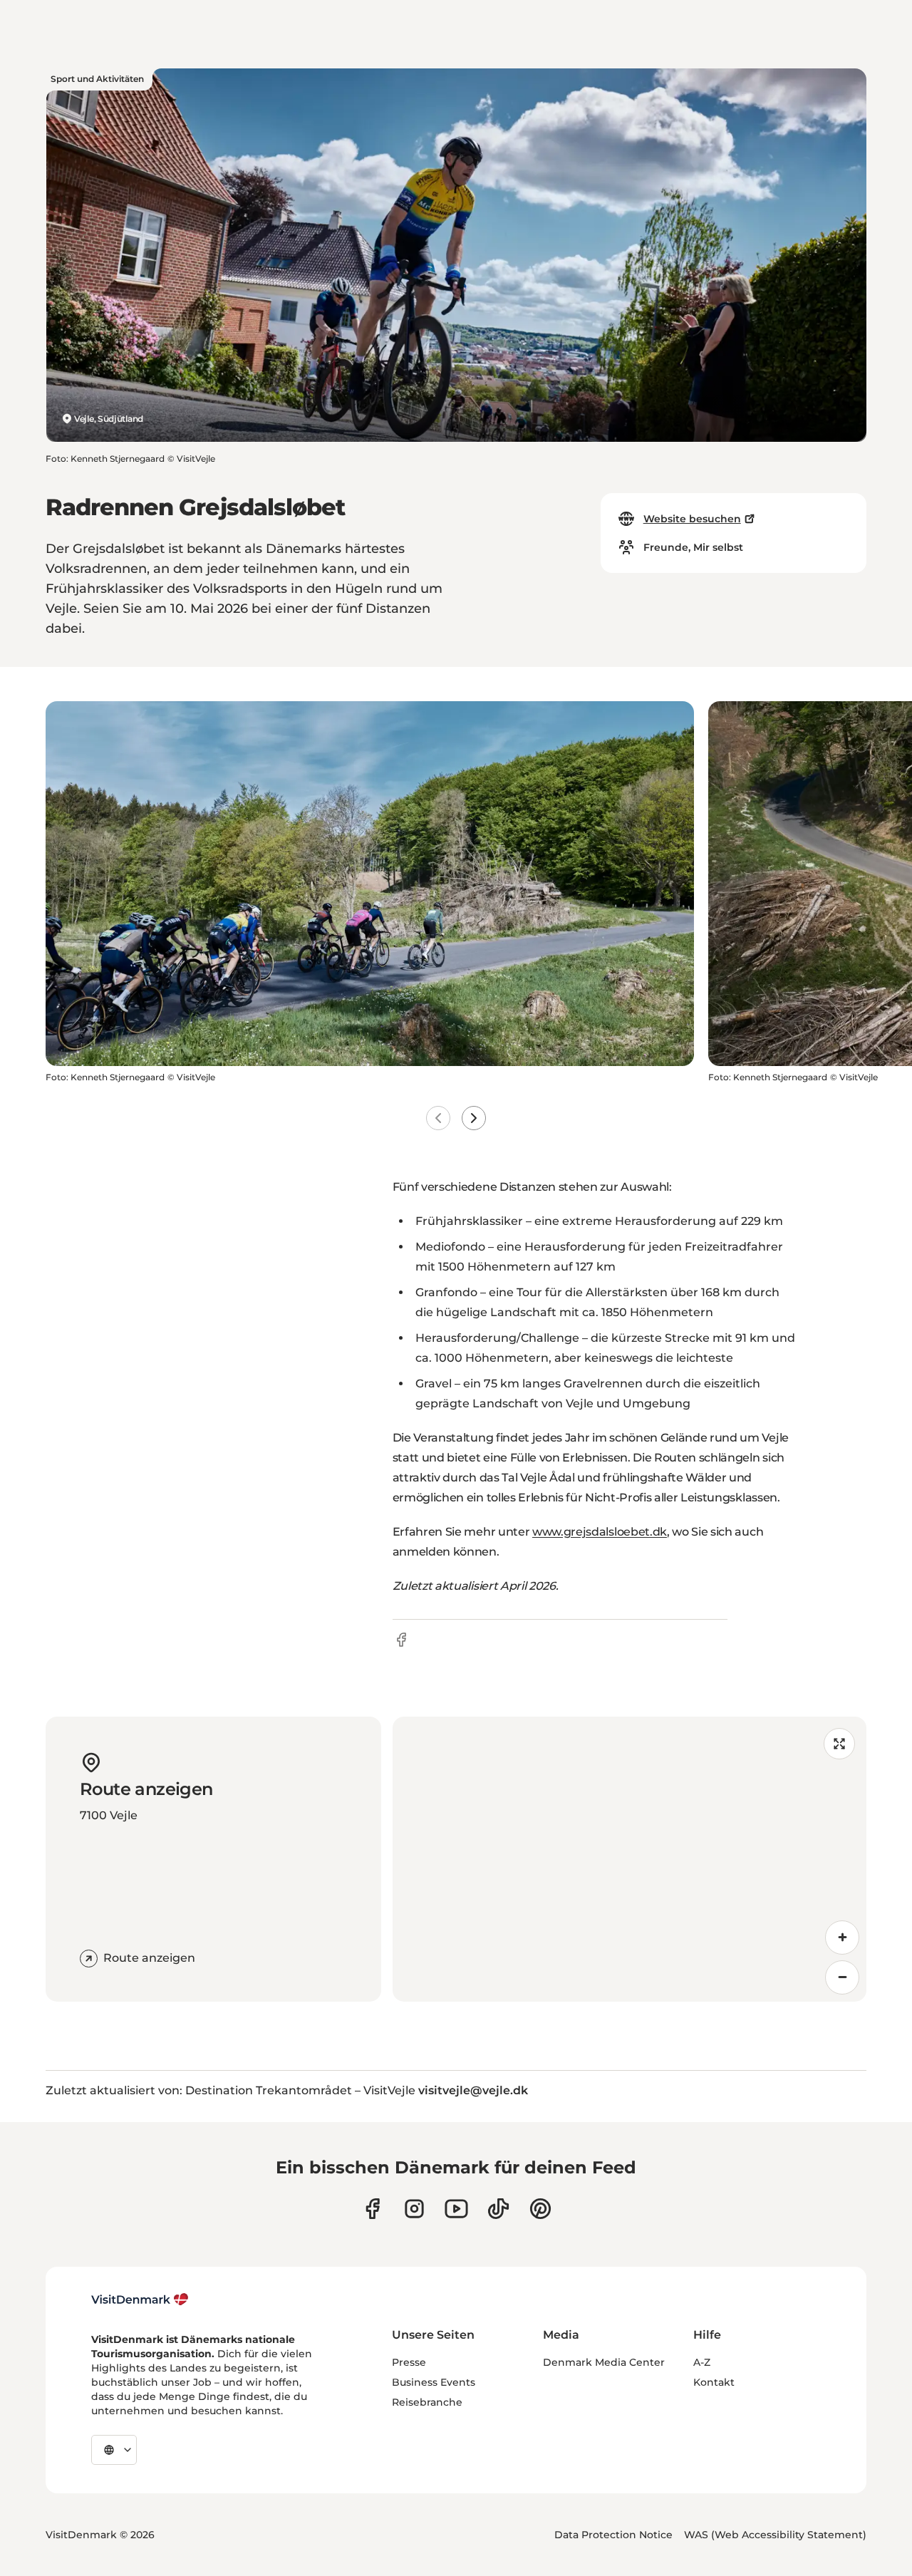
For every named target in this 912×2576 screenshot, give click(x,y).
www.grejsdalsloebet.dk (600, 1532)
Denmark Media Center (604, 2362)
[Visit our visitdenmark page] (456, 2209)
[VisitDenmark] (140, 2300)
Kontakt (714, 2382)
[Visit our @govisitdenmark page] (498, 2209)
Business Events (434, 2382)
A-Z (702, 2362)
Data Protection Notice (613, 2535)
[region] (629, 1859)
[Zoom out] (842, 1977)
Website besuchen (692, 519)
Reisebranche (427, 2402)
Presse (409, 2362)
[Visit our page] (414, 2209)
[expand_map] (839, 1744)
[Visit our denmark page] (372, 2209)
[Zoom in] (842, 1938)
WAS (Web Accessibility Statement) (775, 2535)
